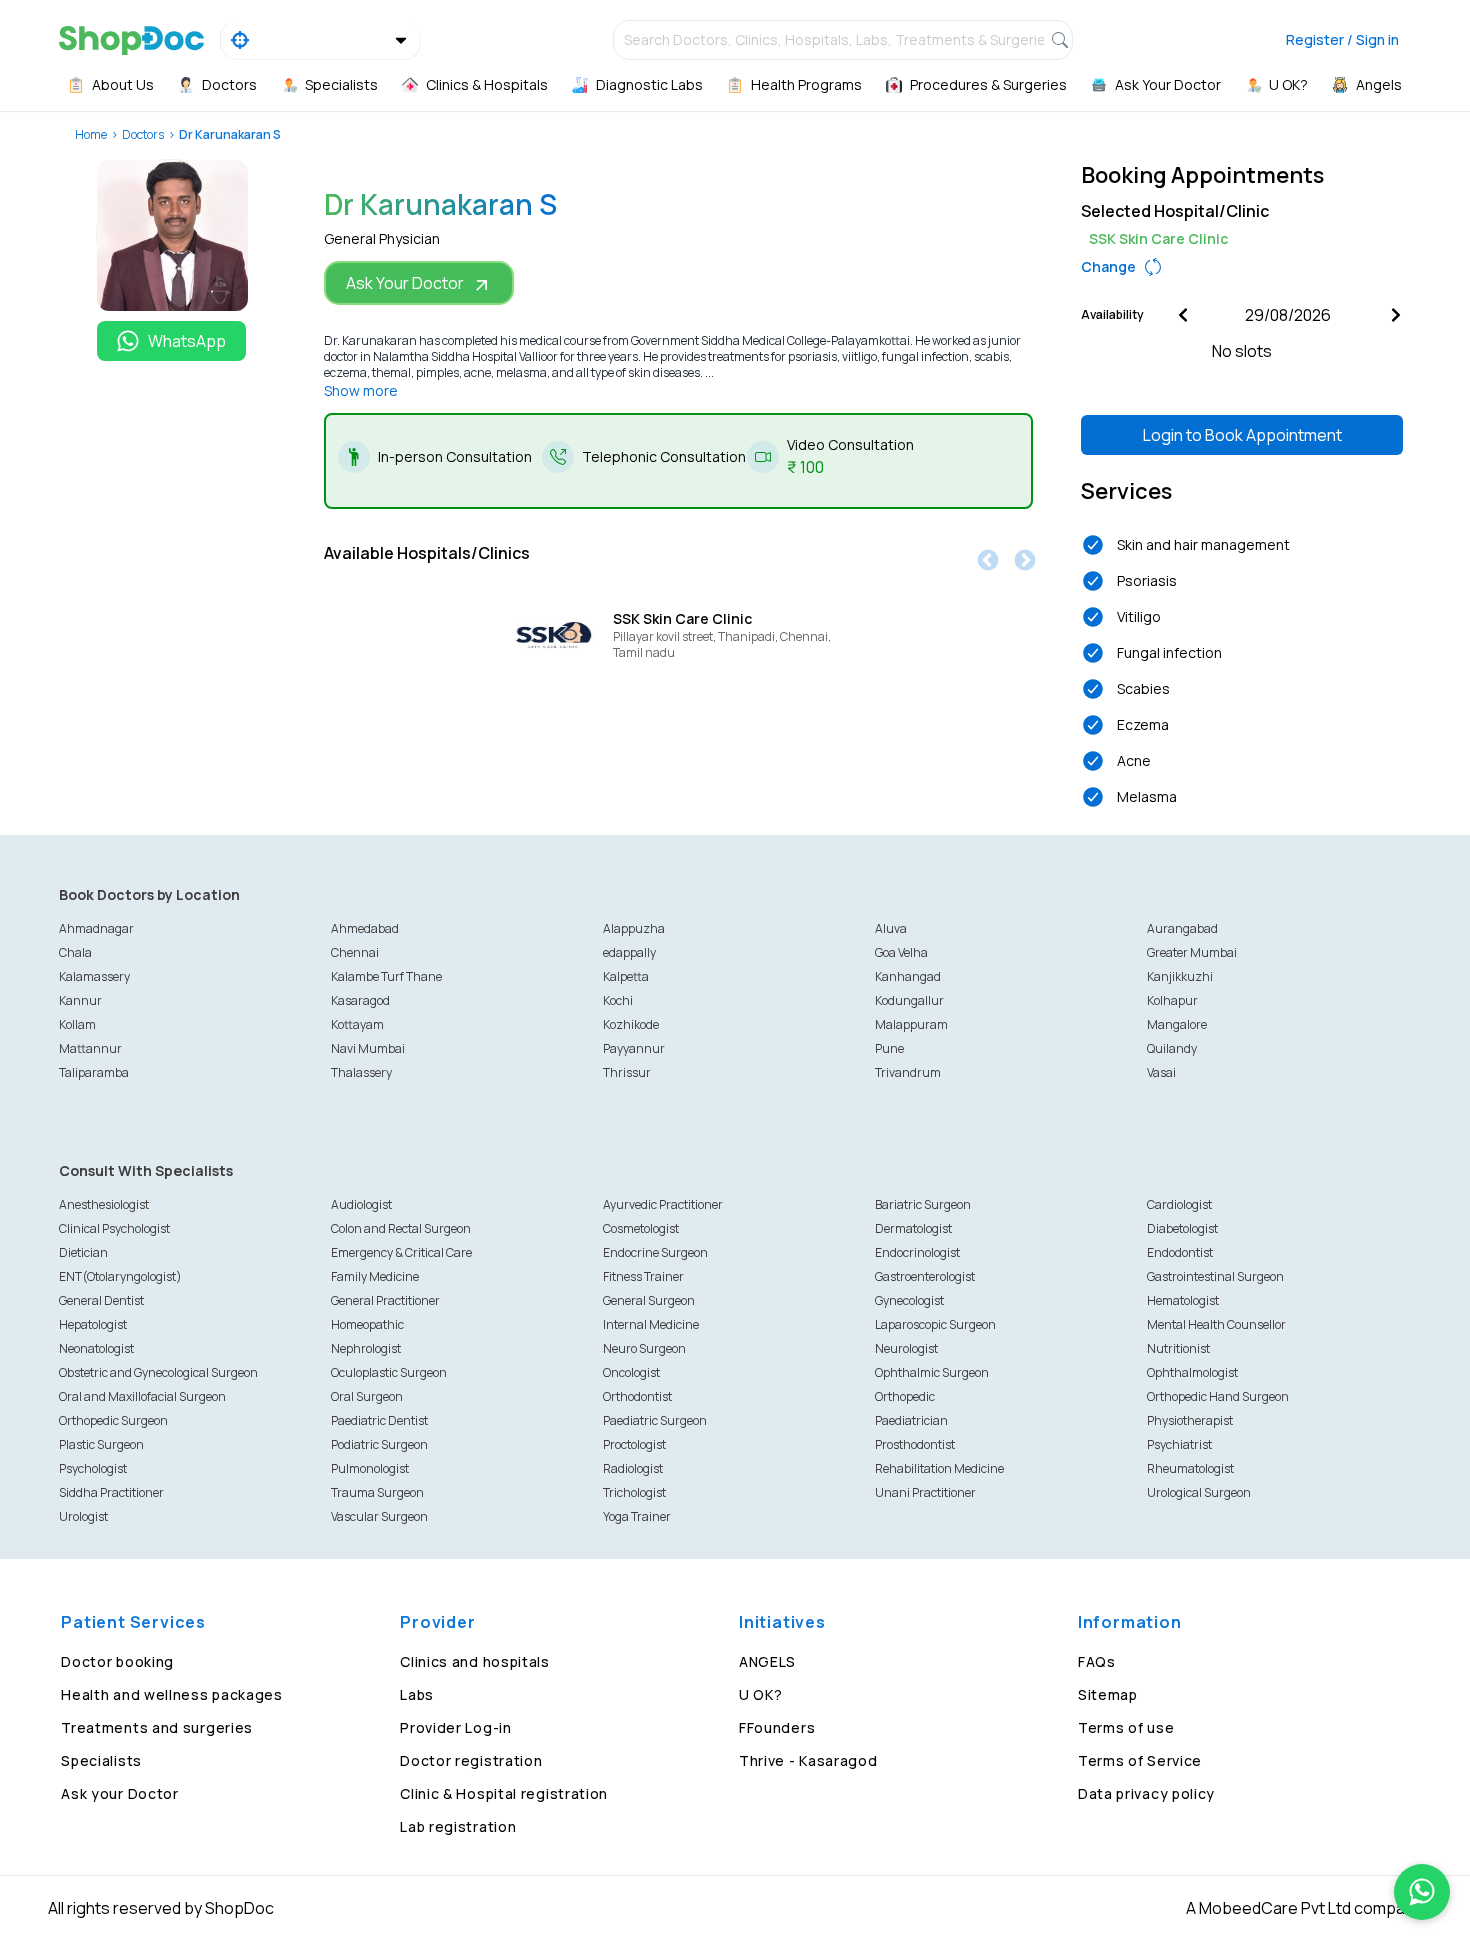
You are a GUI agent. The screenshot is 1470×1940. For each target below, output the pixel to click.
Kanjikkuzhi (1180, 976)
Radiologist (633, 1468)
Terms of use (1126, 1727)
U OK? (761, 1694)
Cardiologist (1179, 1204)
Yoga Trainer (637, 1516)
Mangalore (1177, 1024)
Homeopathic (367, 1324)
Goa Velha (901, 952)
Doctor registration (471, 1760)
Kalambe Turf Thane (386, 976)
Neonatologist (96, 1348)
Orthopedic (905, 1396)
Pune (889, 1048)
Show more (361, 390)
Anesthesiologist (104, 1204)
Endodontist (1180, 1252)
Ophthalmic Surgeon (932, 1372)
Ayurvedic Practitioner (663, 1204)
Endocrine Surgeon (655, 1252)
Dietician (83, 1252)
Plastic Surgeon (101, 1444)
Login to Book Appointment (1242, 435)
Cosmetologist (641, 1228)
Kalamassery (94, 976)
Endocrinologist (917, 1252)
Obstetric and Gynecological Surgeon (158, 1372)
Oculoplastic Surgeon (389, 1372)
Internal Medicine (651, 1324)
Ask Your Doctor (405, 283)
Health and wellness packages (172, 1694)
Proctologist (634, 1444)
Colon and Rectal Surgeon (401, 1228)
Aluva (891, 928)
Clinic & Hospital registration (504, 1793)
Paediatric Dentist (379, 1420)
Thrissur (627, 1072)
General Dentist (101, 1300)
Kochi (618, 1000)
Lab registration (458, 1826)
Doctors (143, 134)
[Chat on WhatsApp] (1422, 1892)
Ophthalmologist (1192, 1372)
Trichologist (634, 1492)
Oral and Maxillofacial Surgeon (142, 1396)
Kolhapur (1172, 1000)
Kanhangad (908, 976)
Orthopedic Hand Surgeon (1218, 1396)
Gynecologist (909, 1300)
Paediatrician (911, 1420)
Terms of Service (1140, 1760)
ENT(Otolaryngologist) (120, 1276)
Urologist (83, 1516)
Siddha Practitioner (111, 1492)
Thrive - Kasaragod (808, 1760)
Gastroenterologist (925, 1276)
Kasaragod (360, 1000)
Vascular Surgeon (379, 1516)
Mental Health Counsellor (1216, 1324)
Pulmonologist (370, 1468)
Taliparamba (94, 1072)
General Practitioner (385, 1300)
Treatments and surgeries (157, 1727)
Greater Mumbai (1192, 952)
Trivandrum (908, 1072)
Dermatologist (913, 1228)
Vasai (1161, 1072)
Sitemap (1108, 1694)
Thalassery (361, 1072)
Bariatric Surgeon (923, 1204)
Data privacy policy (1146, 1793)
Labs (417, 1694)
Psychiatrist (1179, 1444)
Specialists (101, 1760)
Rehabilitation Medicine (939, 1468)
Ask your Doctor (120, 1793)
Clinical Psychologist (114, 1228)
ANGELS (767, 1661)
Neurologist (906, 1348)
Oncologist (631, 1372)
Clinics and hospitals (475, 1661)
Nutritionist (1178, 1348)
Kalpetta (626, 976)
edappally (629, 952)
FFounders (777, 1727)
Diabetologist (1182, 1228)
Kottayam (357, 1024)
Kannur (80, 1000)
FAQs (1097, 1661)
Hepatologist (93, 1324)
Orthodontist (637, 1396)
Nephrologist (366, 1348)
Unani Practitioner (925, 1492)
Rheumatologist (1190, 1468)
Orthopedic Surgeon (113, 1420)
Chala (75, 952)
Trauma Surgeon (377, 1492)
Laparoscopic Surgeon (935, 1324)
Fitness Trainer (643, 1276)
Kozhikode (631, 1024)
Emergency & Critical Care (401, 1252)
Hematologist (1183, 1300)
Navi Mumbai (368, 1048)
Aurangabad (1182, 928)
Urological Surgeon (1199, 1492)
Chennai (355, 952)
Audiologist (361, 1204)
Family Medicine (375, 1276)
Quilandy (1172, 1048)
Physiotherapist (1190, 1420)
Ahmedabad (365, 928)
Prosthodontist (915, 1444)
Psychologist (93, 1468)
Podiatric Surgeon (379, 1444)
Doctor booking (117, 1661)
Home (91, 134)
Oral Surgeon (367, 1396)
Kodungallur (909, 1000)
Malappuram (911, 1024)
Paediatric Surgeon (655, 1420)
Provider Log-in (456, 1727)
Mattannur (90, 1048)
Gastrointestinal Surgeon (1215, 1276)
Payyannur (634, 1048)
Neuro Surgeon (644, 1348)
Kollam (77, 1024)
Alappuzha (634, 928)
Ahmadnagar (96, 928)
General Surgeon (649, 1300)
